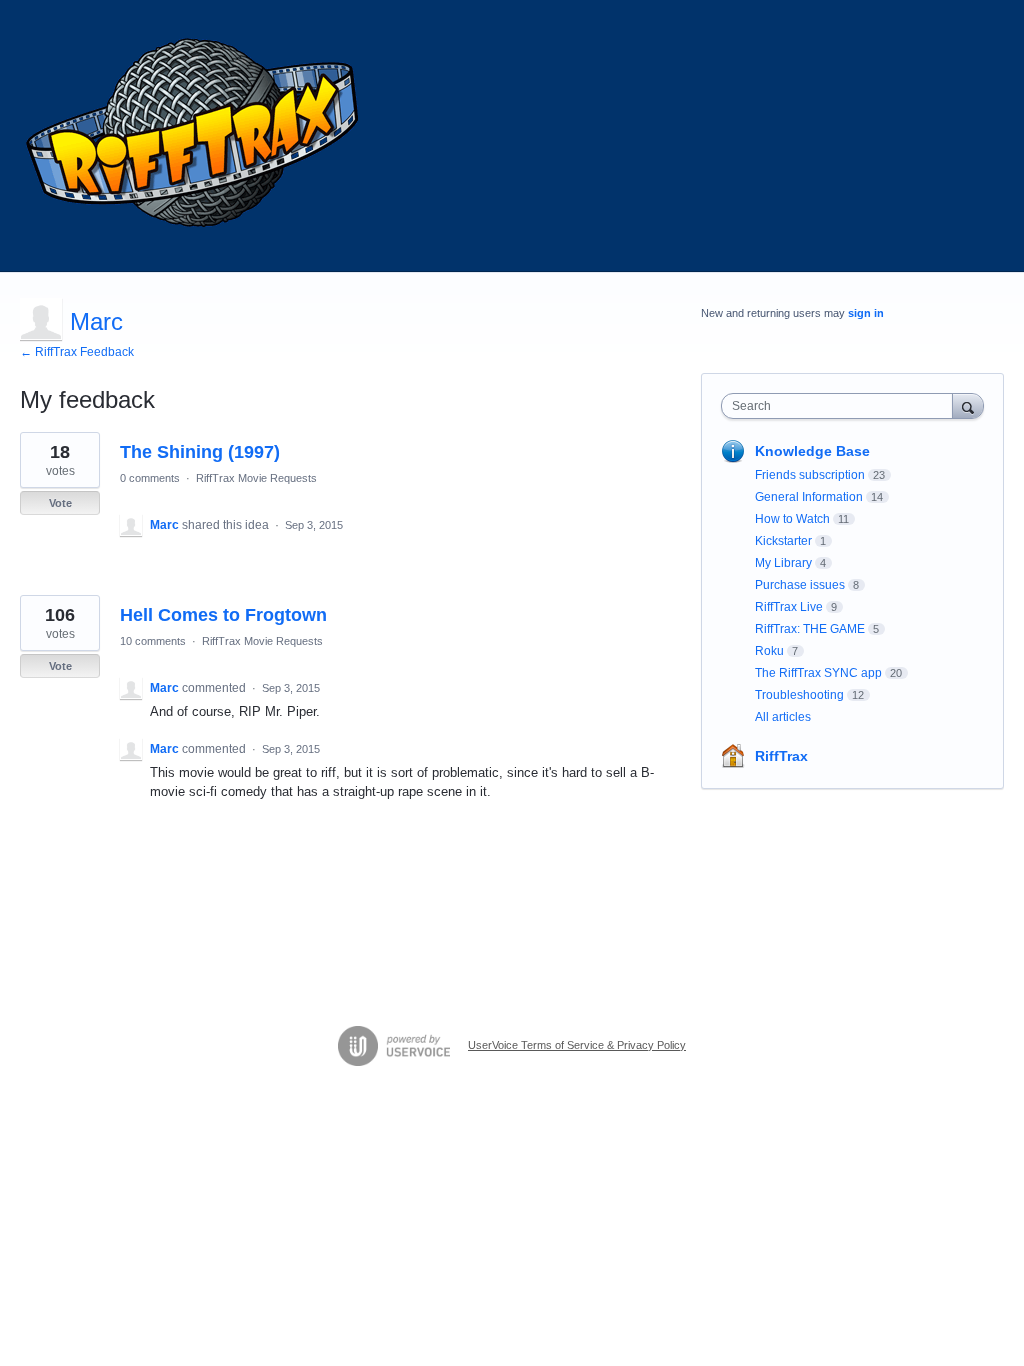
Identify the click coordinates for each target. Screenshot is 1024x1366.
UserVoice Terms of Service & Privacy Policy (577, 1045)
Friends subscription (810, 475)
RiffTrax (781, 756)
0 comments (150, 478)
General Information (809, 497)
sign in (866, 313)
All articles (783, 717)
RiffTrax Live (789, 607)
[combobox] (841, 406)
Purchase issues (800, 585)
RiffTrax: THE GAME (810, 629)
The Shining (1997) (200, 452)
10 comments (153, 641)
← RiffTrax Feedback (77, 352)
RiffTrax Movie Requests (256, 478)
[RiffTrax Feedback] (195, 136)
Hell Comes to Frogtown (223, 615)
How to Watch (792, 519)
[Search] (968, 405)
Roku (769, 651)
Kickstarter (783, 541)
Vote (60, 503)
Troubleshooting (799, 695)
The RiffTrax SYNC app (818, 673)
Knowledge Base (812, 451)
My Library (783, 563)
